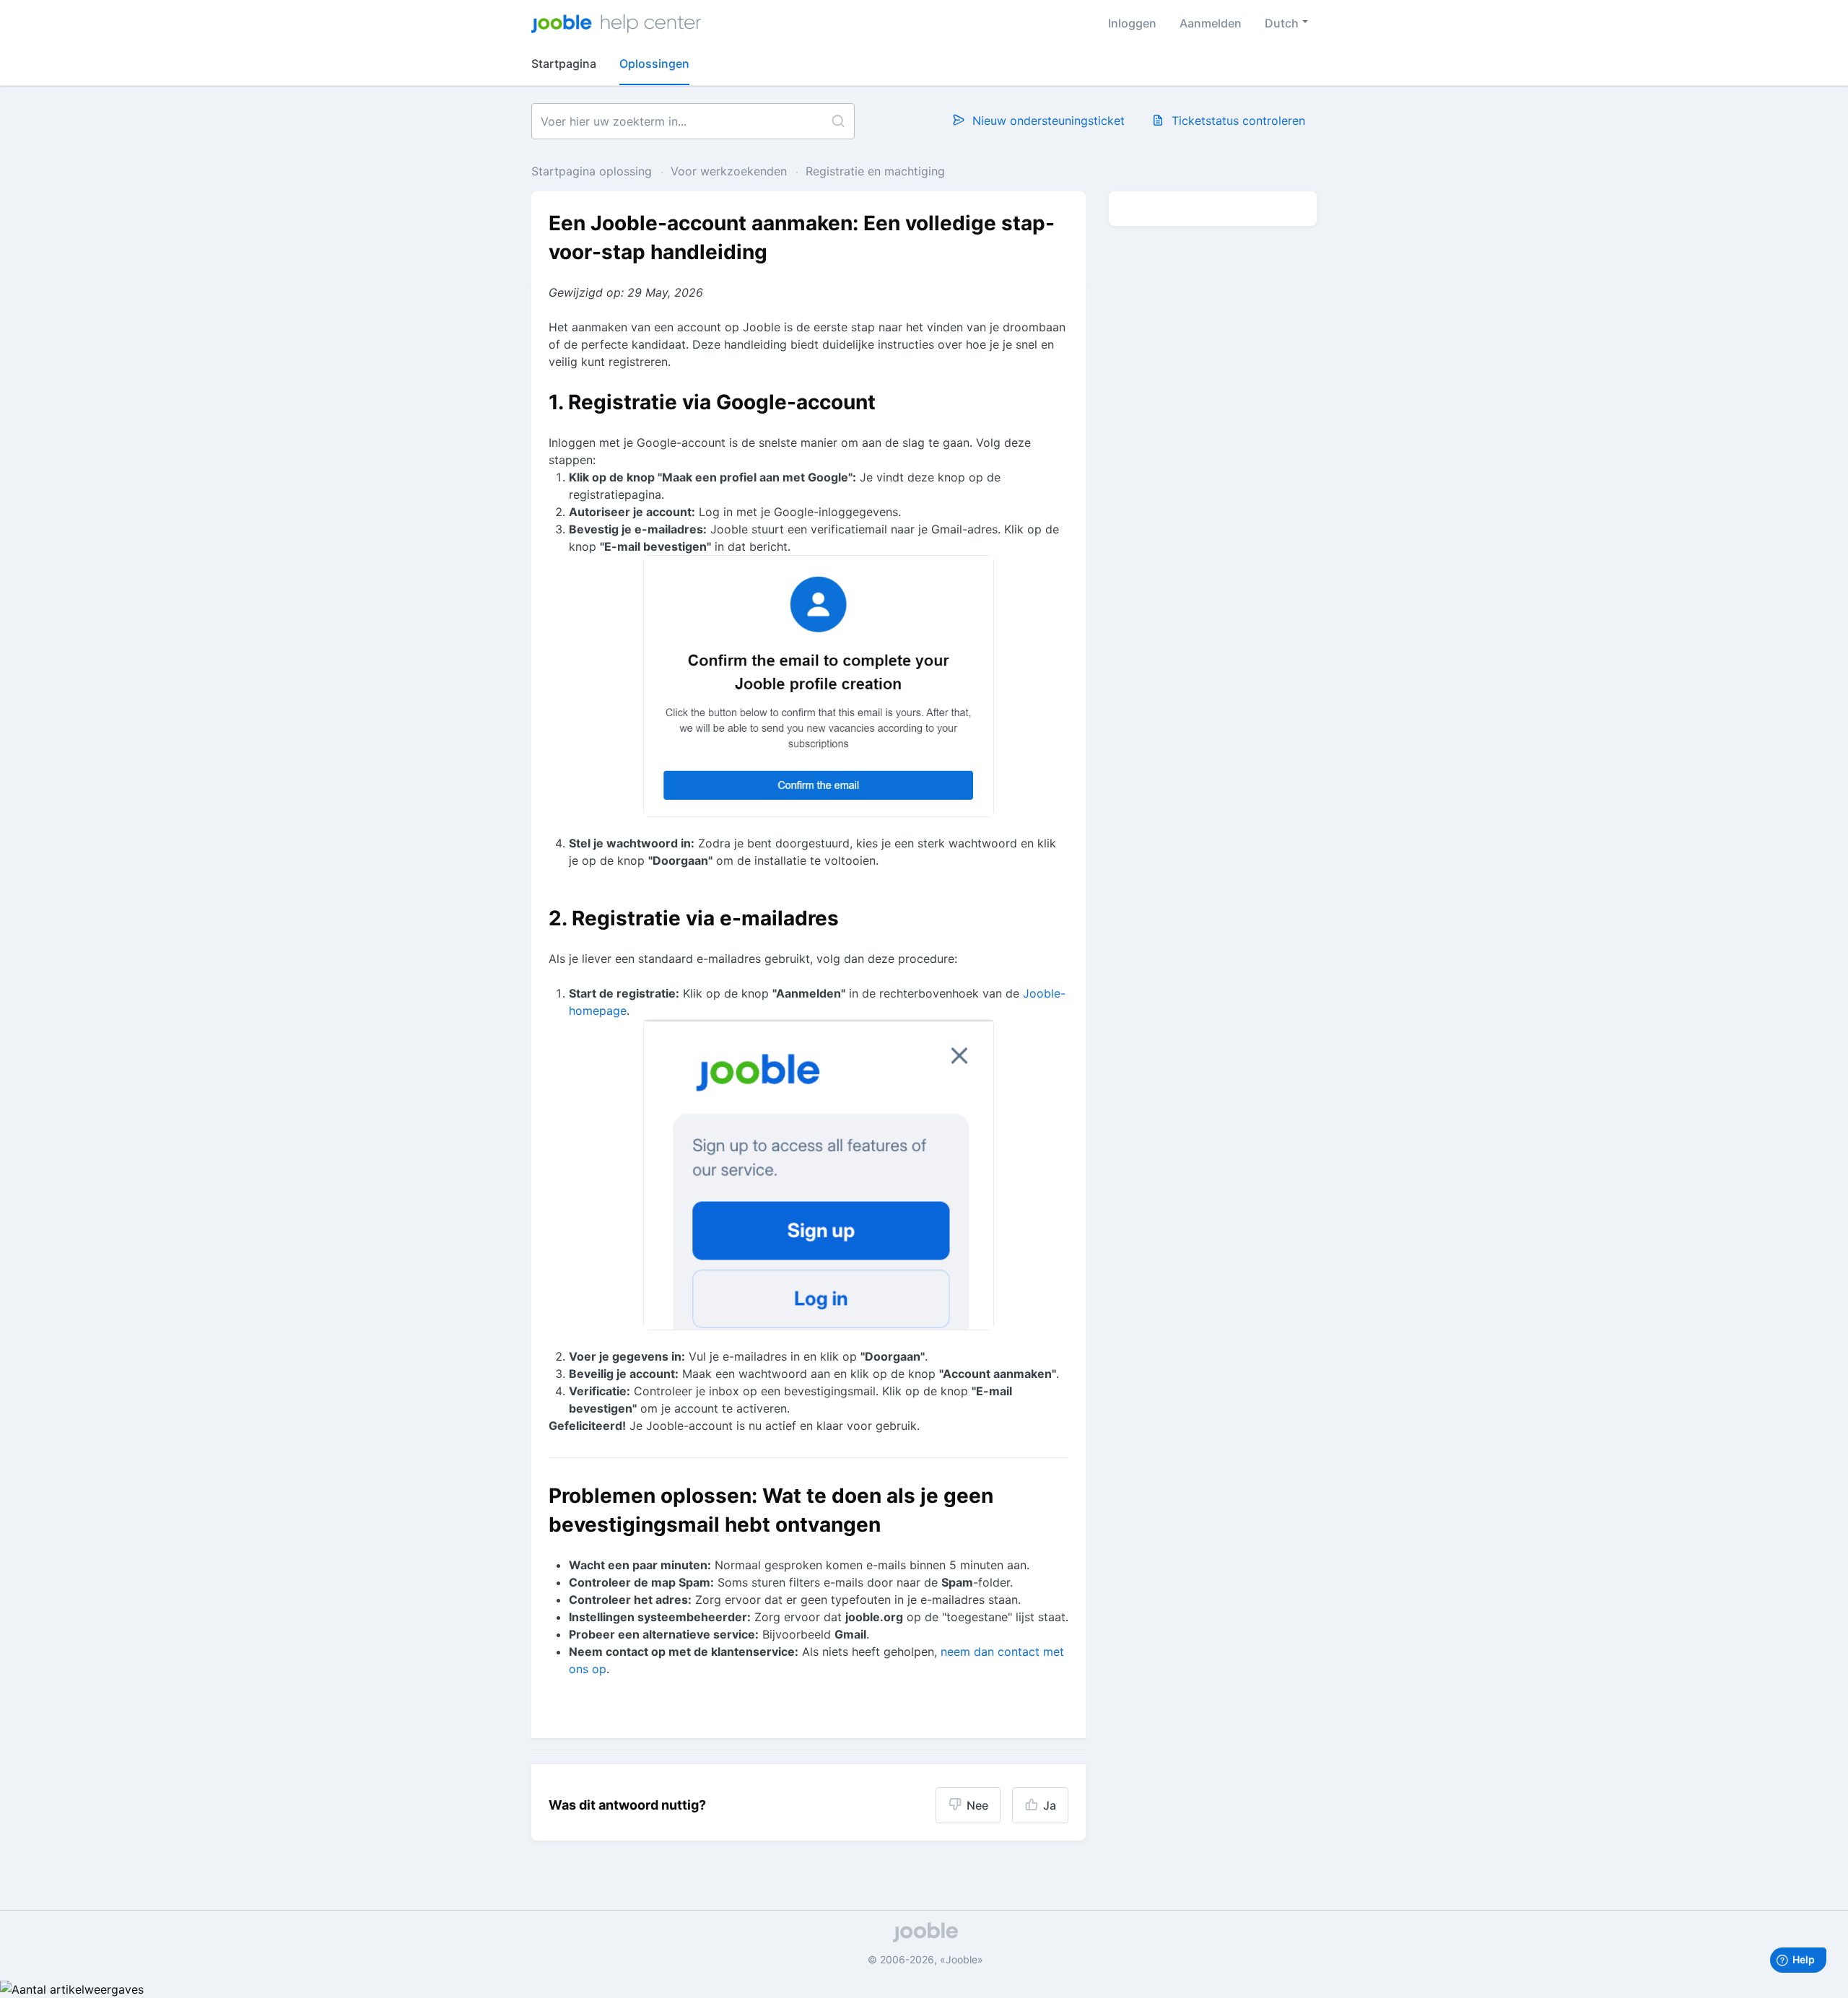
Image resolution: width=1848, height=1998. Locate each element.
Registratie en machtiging (875, 171)
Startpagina (564, 64)
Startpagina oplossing (593, 171)
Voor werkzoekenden (729, 171)
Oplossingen (654, 64)
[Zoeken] (838, 121)
